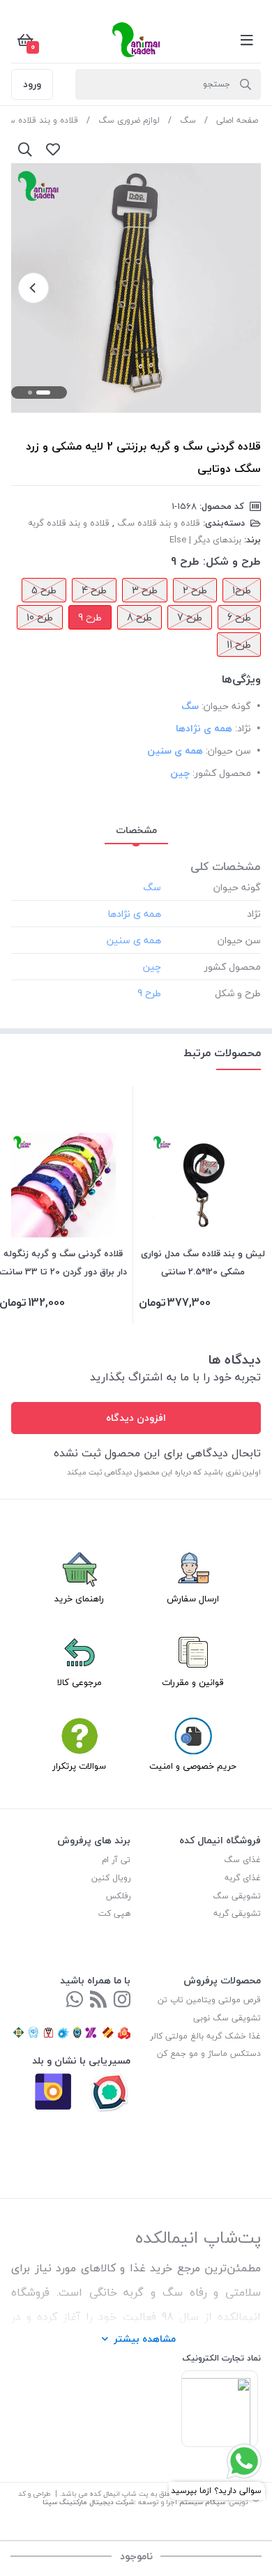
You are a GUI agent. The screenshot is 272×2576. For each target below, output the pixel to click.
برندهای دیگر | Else (205, 540)
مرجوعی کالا (80, 1682)
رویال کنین (111, 1878)
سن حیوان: (228, 750)
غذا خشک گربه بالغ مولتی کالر (205, 2036)
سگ (188, 120)
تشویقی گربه (237, 1913)
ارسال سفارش (193, 1599)
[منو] (247, 40)
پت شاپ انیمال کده (119, 2493)
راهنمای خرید (79, 1599)
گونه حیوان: (226, 706)
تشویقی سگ (237, 1896)
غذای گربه (243, 1878)
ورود (32, 84)
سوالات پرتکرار (79, 1766)
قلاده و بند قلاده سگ (159, 523)
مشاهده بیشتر (145, 2339)
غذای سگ (242, 1860)
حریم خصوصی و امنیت (193, 1766)
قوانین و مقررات (193, 1682)
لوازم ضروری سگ (129, 120)
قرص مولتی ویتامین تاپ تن (209, 2000)
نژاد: (243, 728)
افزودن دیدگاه (136, 1418)
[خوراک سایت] (98, 2000)
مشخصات (136, 830)
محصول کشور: (222, 773)
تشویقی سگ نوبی (227, 2018)
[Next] (33, 288)
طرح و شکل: (232, 561)
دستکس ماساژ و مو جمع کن (209, 2053)
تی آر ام (116, 1860)
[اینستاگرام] (122, 2000)
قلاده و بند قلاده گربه (69, 523)
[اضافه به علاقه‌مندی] (53, 149)
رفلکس (118, 1896)
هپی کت (114, 1913)
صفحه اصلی (237, 120)
